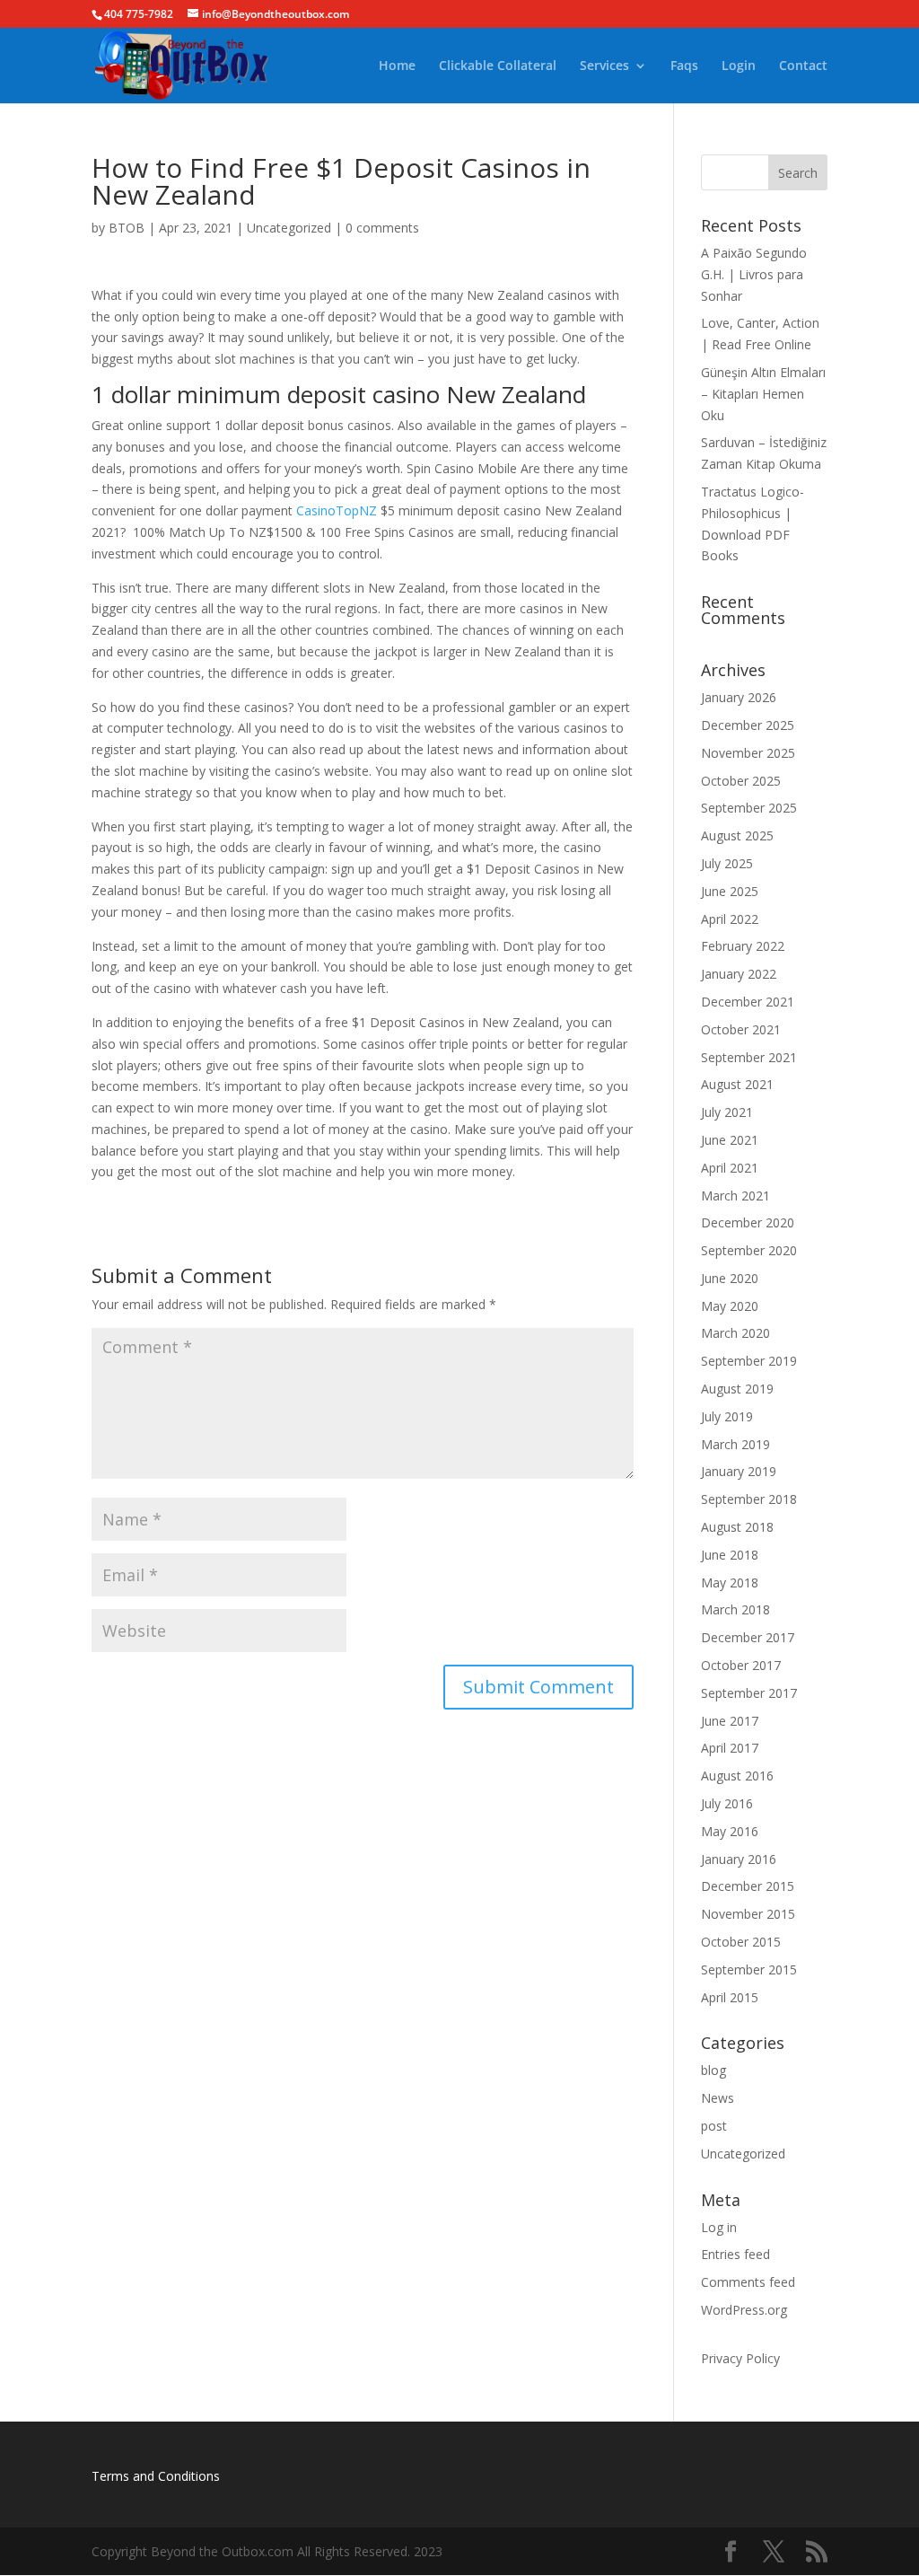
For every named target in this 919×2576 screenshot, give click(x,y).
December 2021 (748, 1002)
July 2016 (727, 1803)
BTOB (127, 228)
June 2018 (730, 1555)
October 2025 (741, 781)
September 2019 (749, 1361)
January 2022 (739, 974)
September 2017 (749, 1693)
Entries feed (735, 2254)
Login (739, 66)
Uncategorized (289, 228)
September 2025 (749, 808)
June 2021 (730, 1140)
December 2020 (748, 1222)
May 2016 (730, 1831)
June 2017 (730, 1721)
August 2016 (737, 1776)
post (714, 2126)
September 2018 (749, 1499)
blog (713, 2070)
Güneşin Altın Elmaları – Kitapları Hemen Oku (763, 394)
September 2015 (749, 1969)
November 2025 (748, 753)
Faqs (684, 66)
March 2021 (735, 1196)
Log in (719, 2227)
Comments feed (748, 2282)
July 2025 (727, 863)
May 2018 (730, 1583)
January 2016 (739, 1859)
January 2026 (739, 697)
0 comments (382, 228)
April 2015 (730, 1997)
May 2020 (730, 1306)
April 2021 (730, 1168)
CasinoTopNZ (337, 510)
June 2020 (730, 1278)
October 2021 (741, 1029)
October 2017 (741, 1665)
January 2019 (739, 1471)
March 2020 (735, 1333)
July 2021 (727, 1112)
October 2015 (741, 1942)
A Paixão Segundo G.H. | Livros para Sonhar (754, 274)
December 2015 (748, 1886)
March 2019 (735, 1444)
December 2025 (748, 725)
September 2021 (749, 1057)
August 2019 (737, 1389)
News (718, 2098)
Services (604, 66)
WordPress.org (744, 2310)
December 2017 (748, 1637)
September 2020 (749, 1250)
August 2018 (737, 1527)
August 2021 (737, 1084)
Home (397, 66)
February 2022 (743, 946)
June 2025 (730, 891)
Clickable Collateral (498, 66)
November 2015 (748, 1914)
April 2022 (730, 919)
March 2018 (735, 1609)
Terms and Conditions (156, 2476)
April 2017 (730, 1748)
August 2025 (737, 835)
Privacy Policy (740, 2358)
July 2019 (727, 1416)
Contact (803, 66)
